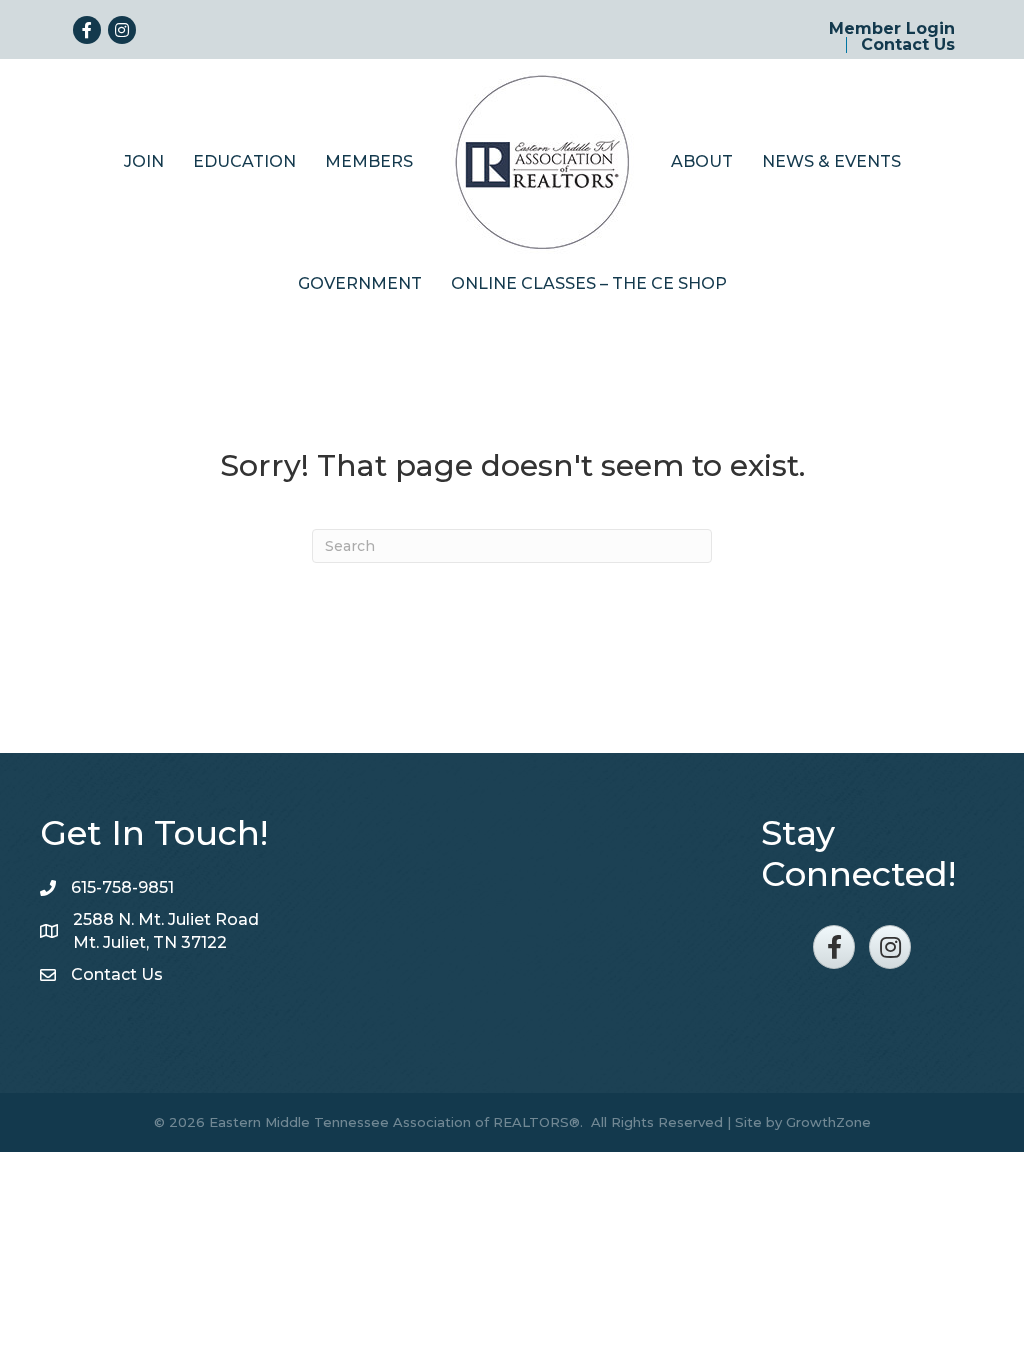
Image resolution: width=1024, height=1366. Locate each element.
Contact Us (908, 45)
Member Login (892, 29)
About (702, 161)
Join (144, 161)
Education (244, 161)
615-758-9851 (122, 887)
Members (369, 161)
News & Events (831, 161)
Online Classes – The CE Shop (589, 283)
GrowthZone (828, 1122)
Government (360, 283)
